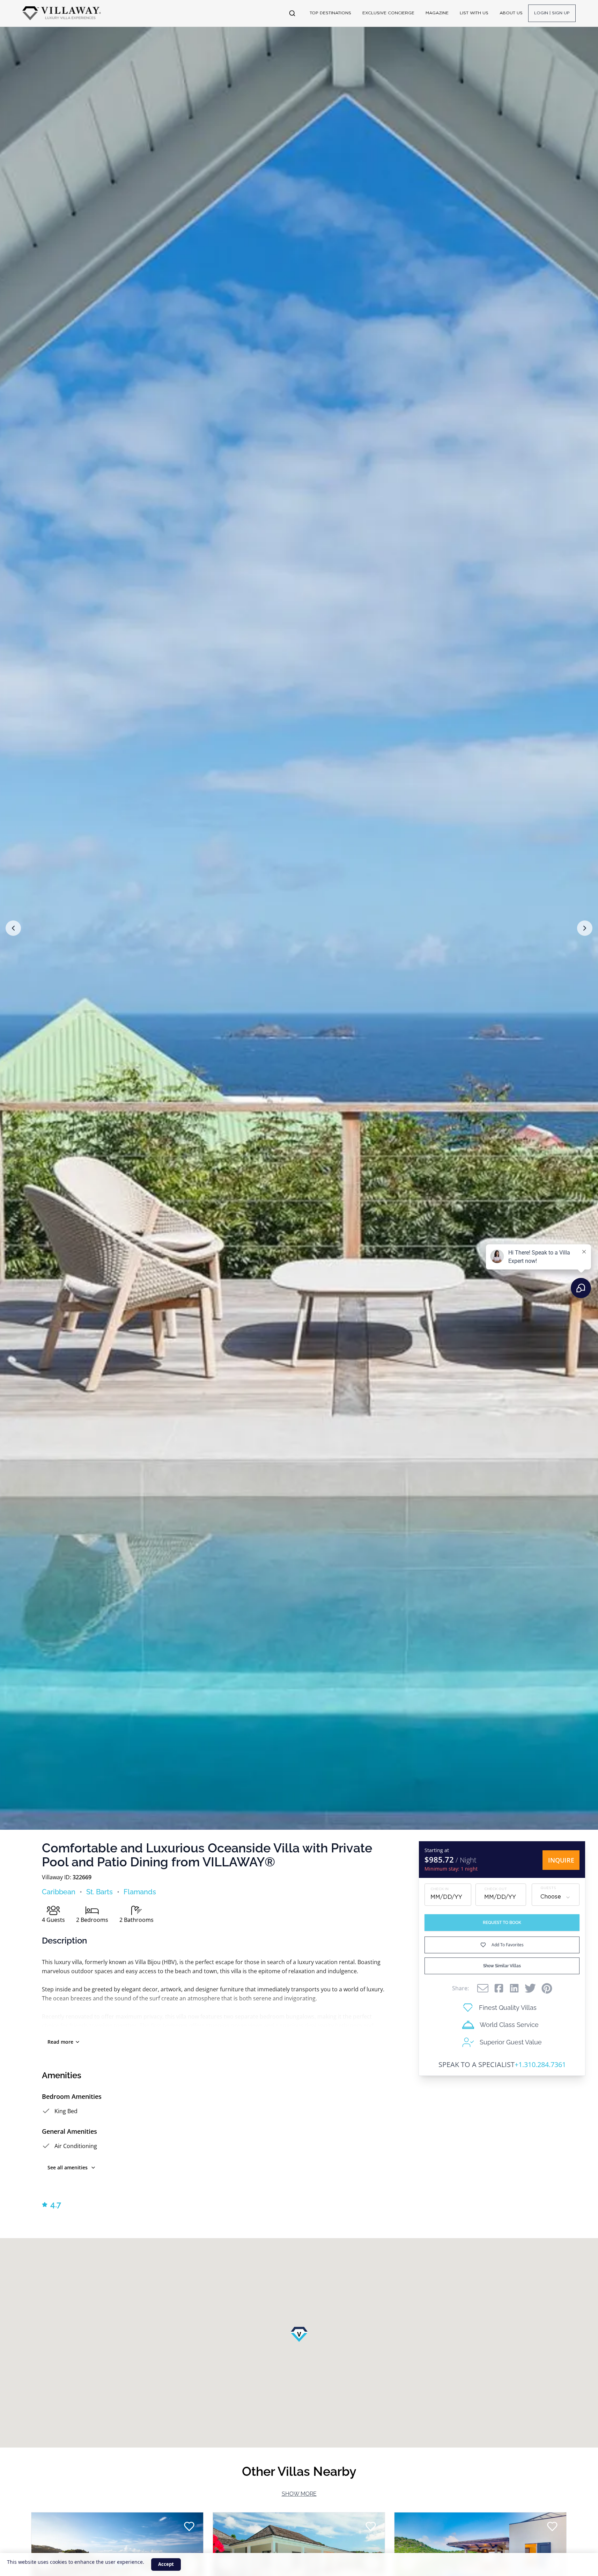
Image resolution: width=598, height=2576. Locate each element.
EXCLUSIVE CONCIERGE (388, 13)
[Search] (292, 13)
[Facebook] (499, 1988)
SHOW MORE (299, 2494)
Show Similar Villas (502, 1966)
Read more (60, 2042)
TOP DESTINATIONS (330, 13)
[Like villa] (189, 2526)
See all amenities (68, 2167)
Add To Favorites (508, 1945)
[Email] (483, 1988)
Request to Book (502, 1923)
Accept (166, 2564)
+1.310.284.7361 (540, 2064)
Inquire (561, 1860)
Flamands (140, 1892)
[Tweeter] (530, 1988)
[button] (13, 928)
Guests (548, 1889)
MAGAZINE (437, 13)
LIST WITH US (474, 13)
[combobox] (556, 1897)
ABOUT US (511, 13)
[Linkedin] (514, 1988)
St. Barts (99, 1892)
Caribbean (59, 1892)
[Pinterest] (547, 1988)
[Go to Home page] (62, 13)
